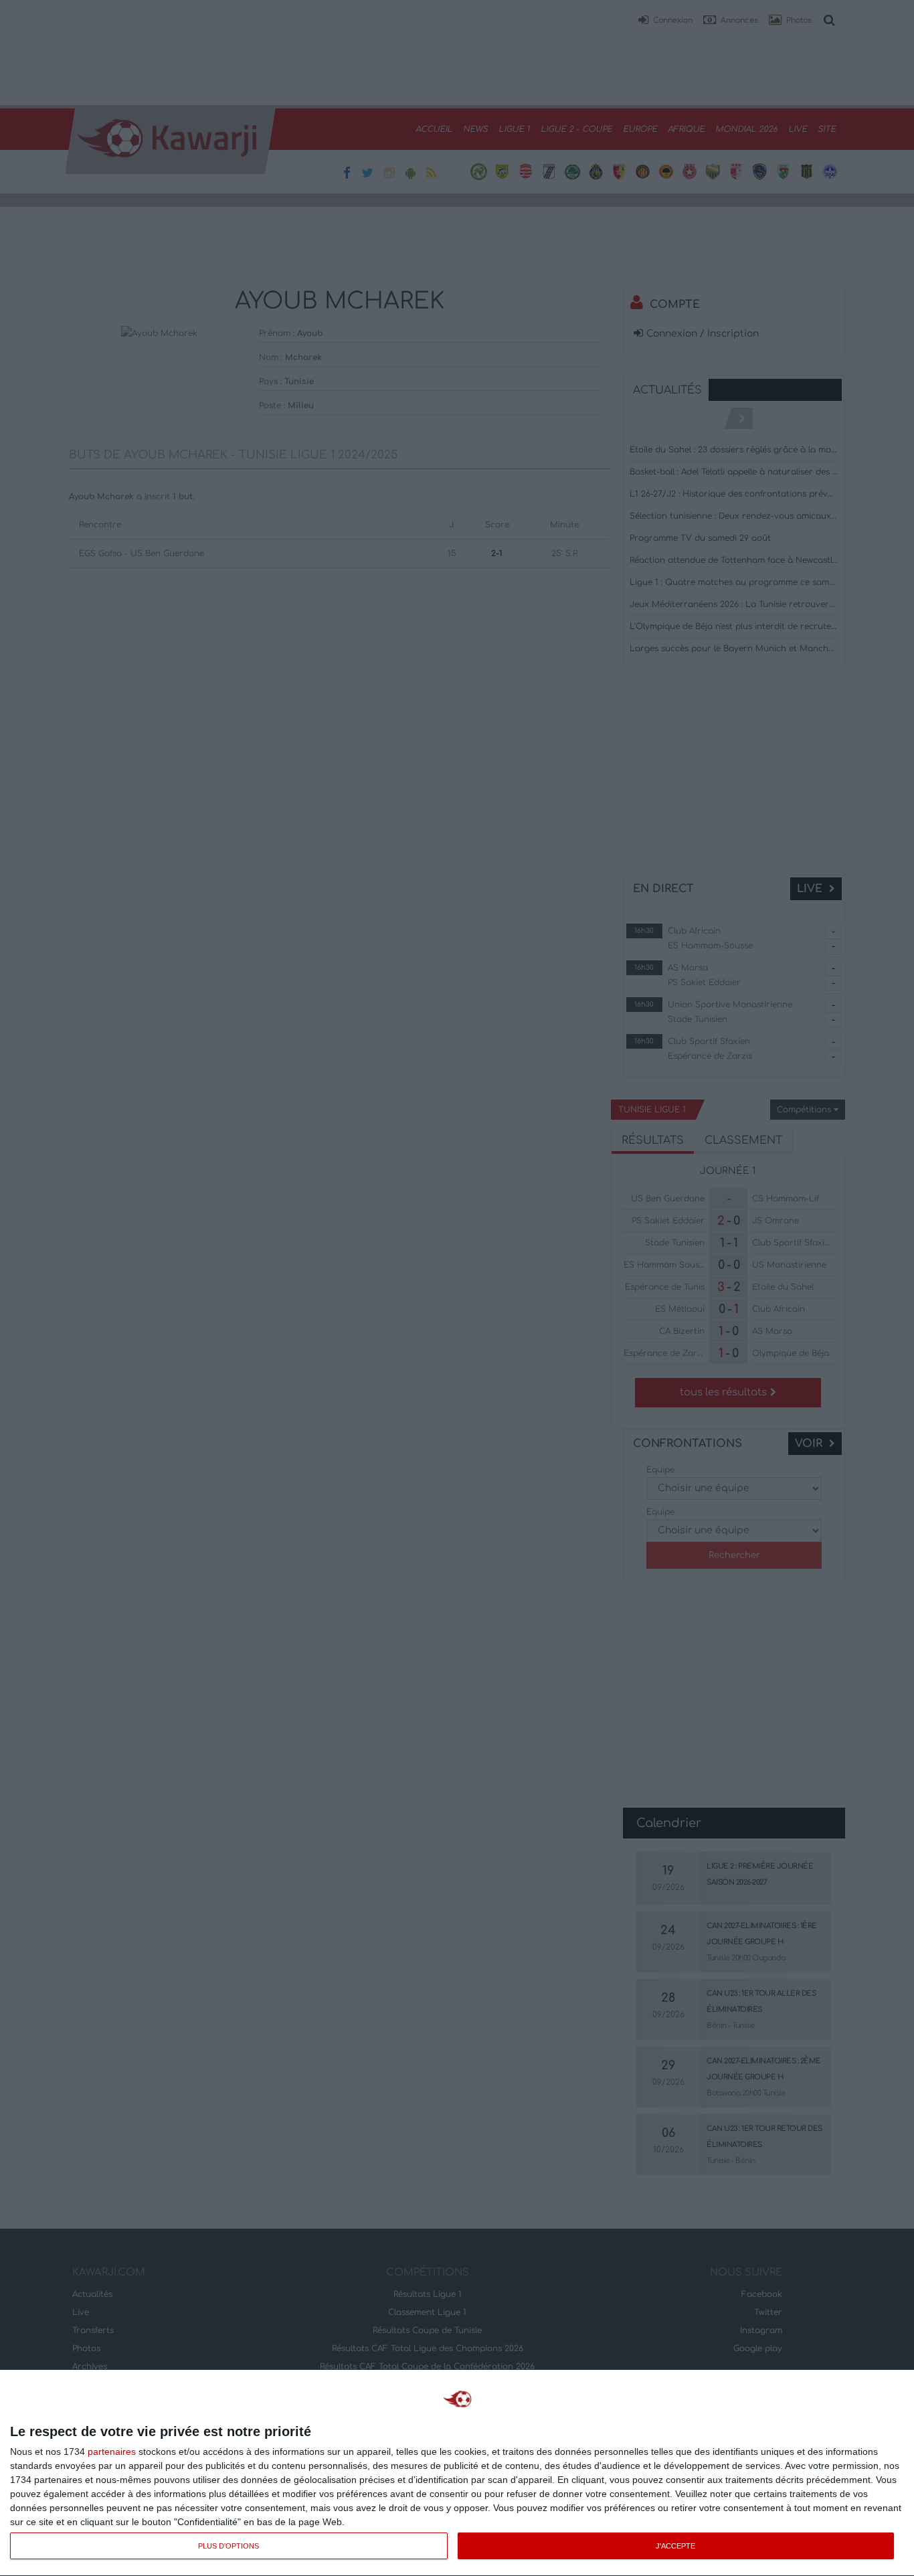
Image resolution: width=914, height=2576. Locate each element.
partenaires (112, 2452)
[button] (665, 21)
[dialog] (457, 2473)
